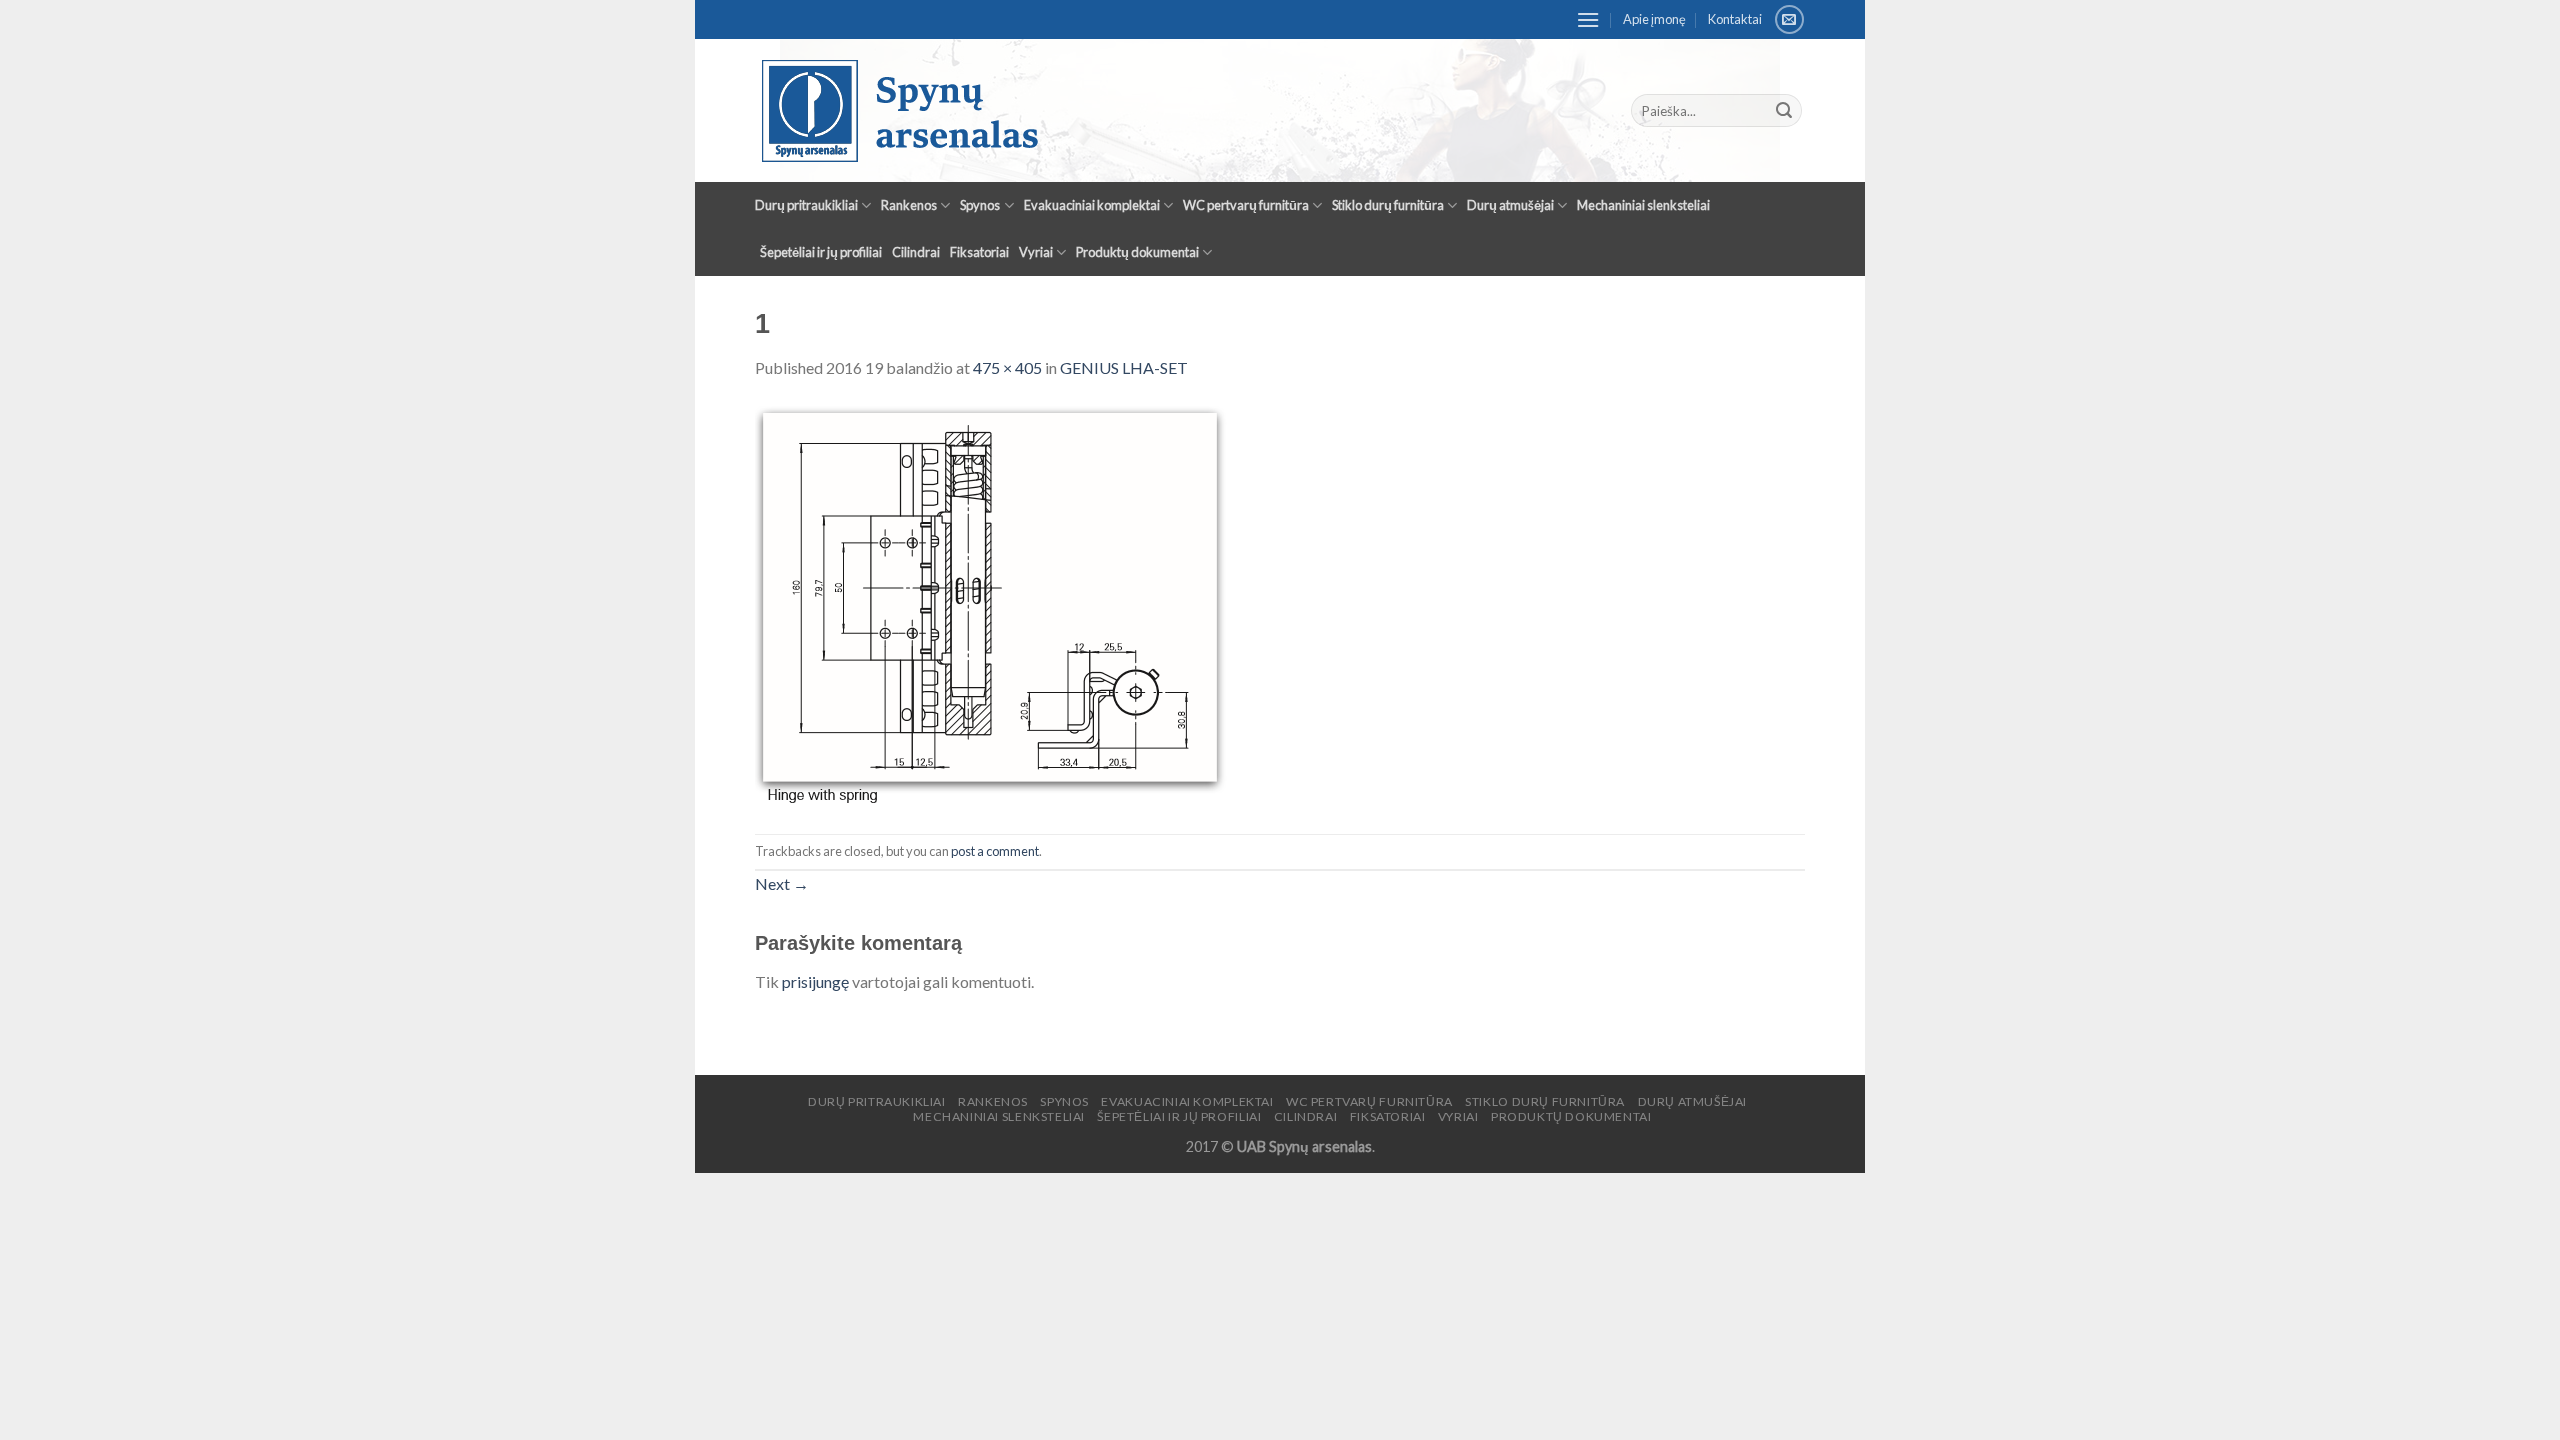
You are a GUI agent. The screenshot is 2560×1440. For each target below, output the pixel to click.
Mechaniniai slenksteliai (1643, 205)
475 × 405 (1007, 367)
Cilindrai (916, 252)
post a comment (995, 851)
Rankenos (909, 205)
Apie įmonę (1654, 19)
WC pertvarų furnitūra (1246, 205)
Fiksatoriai (979, 252)
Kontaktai (1735, 19)
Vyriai (1036, 252)
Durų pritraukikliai (806, 205)
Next (782, 883)
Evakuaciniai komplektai (1092, 205)
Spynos (980, 205)
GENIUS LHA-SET (1124, 367)
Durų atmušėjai (1510, 205)
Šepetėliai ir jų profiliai (821, 252)
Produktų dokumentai (1137, 252)
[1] (992, 604)
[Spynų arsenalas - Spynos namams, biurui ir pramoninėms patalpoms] (1105, 110)
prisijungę (815, 981)
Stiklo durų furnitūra (1388, 205)
